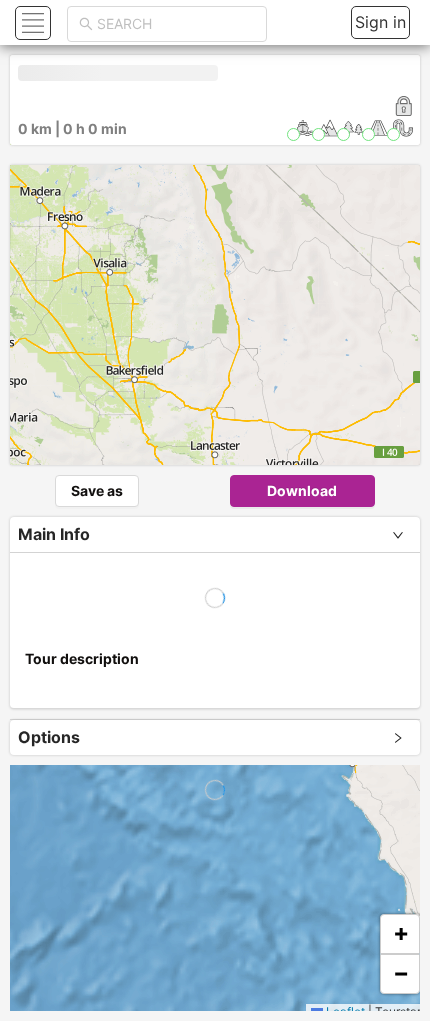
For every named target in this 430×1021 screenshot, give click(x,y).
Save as (97, 490)
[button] (30, 22)
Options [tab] (49, 737)
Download (302, 490)
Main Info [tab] (54, 534)
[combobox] (176, 24)
